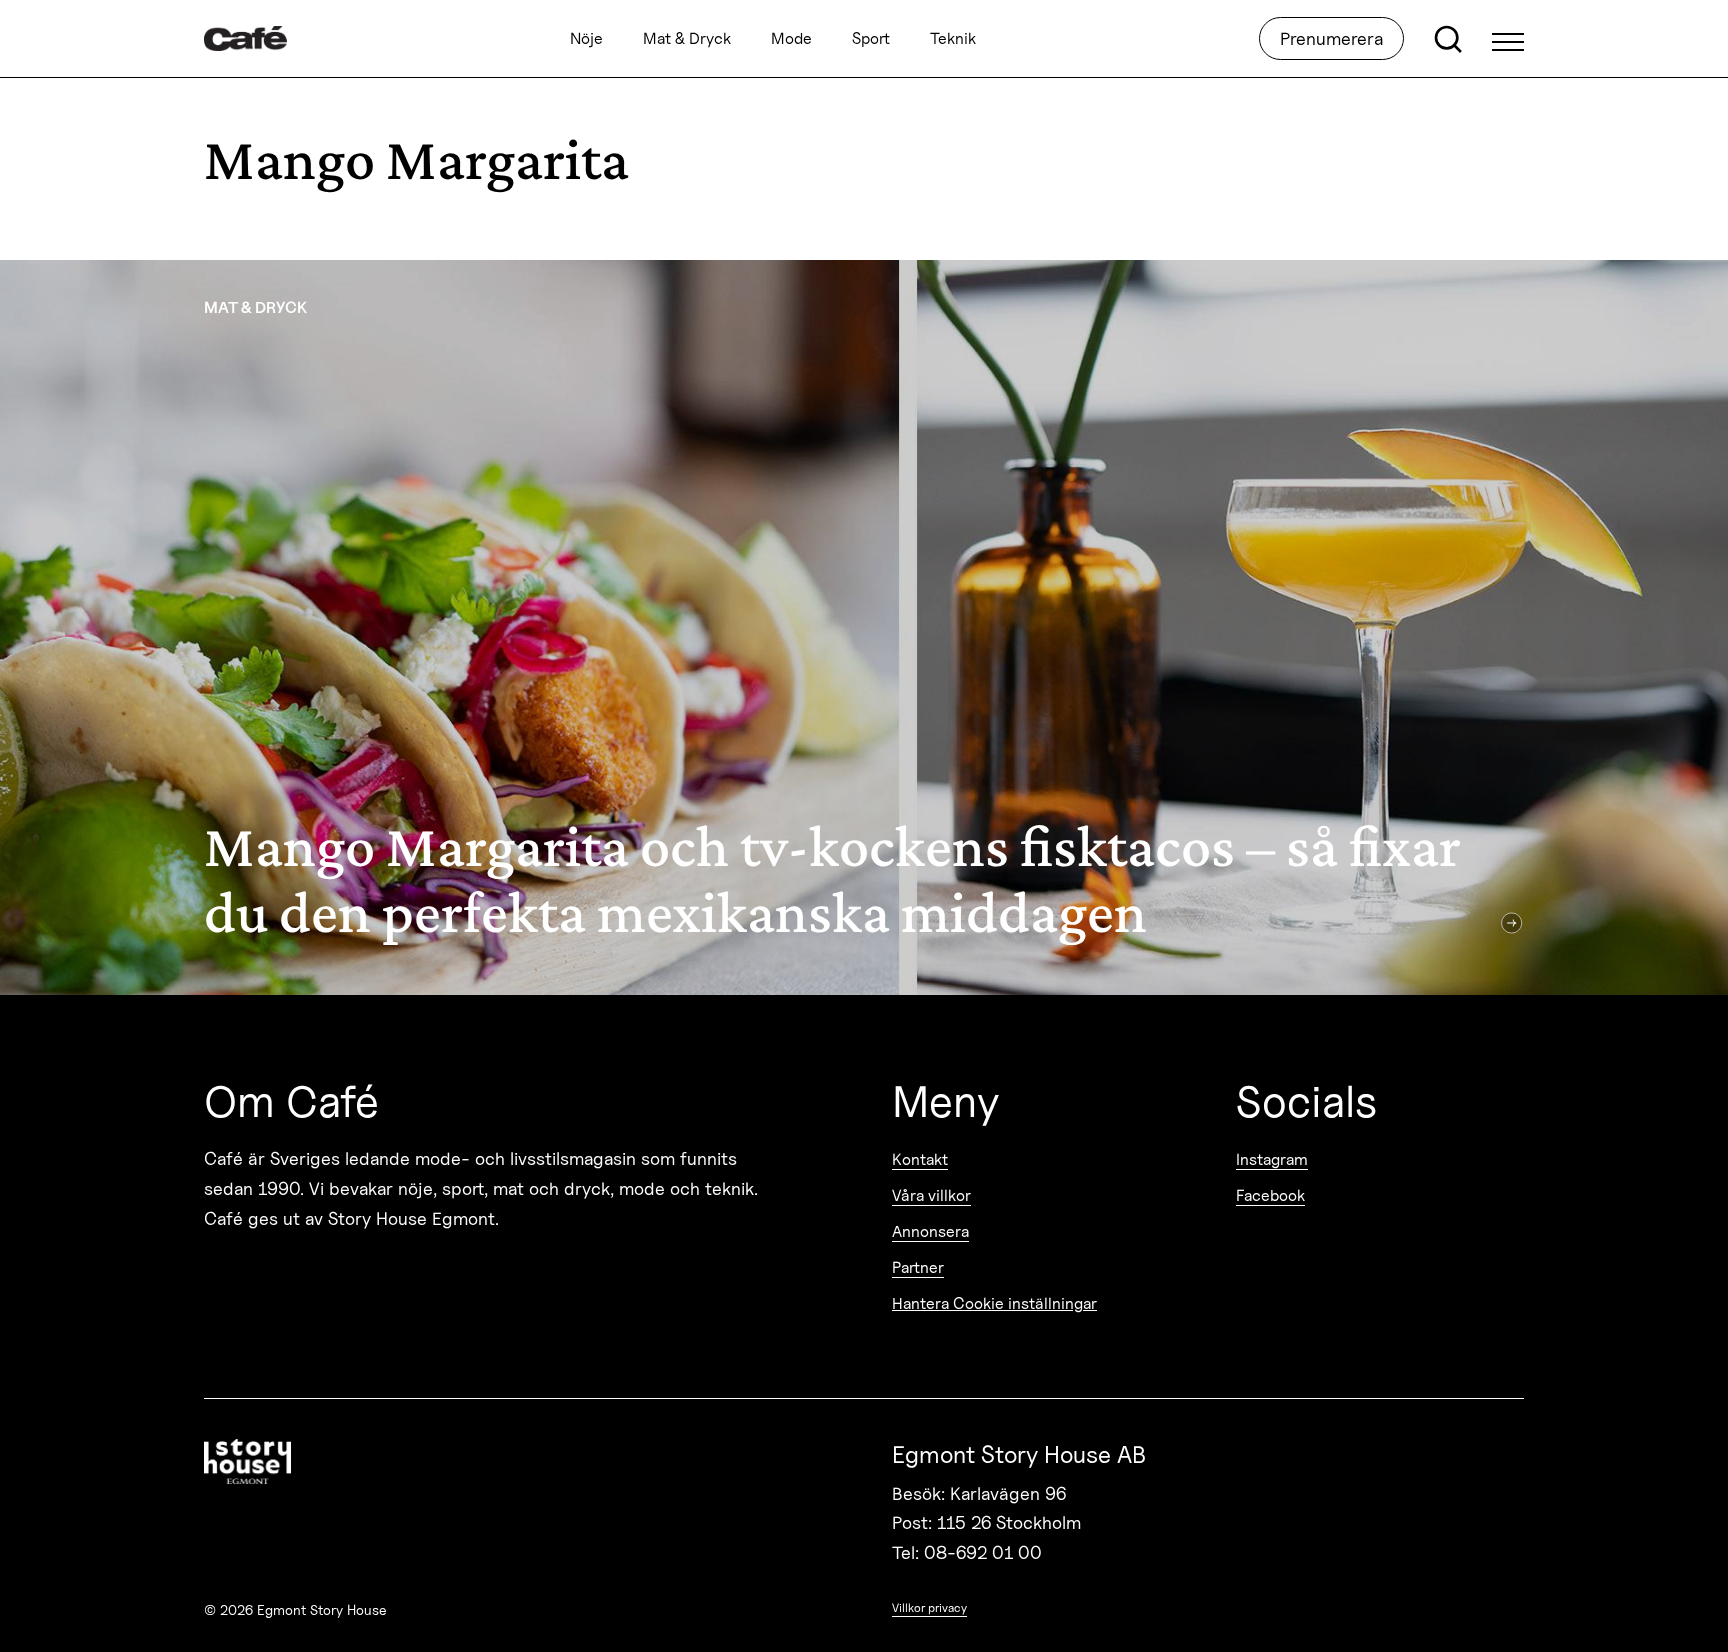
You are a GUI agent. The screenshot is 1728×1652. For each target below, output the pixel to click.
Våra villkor (931, 1195)
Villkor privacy (929, 1607)
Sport (871, 38)
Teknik (953, 38)
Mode (791, 38)
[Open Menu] (1508, 39)
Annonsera (930, 1231)
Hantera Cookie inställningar (994, 1303)
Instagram (1272, 1159)
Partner (918, 1267)
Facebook (1270, 1195)
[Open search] (1448, 39)
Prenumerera (1331, 38)
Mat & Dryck (687, 38)
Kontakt (920, 1159)
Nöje (586, 38)
